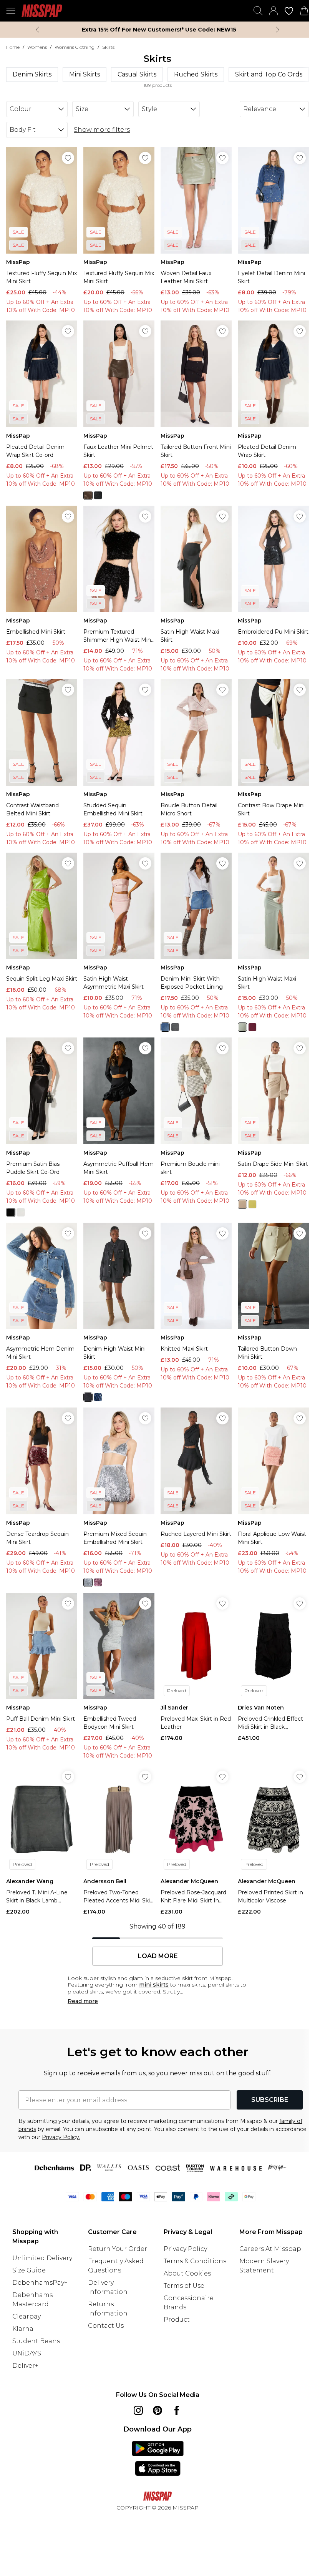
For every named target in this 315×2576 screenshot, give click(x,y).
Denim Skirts (32, 74)
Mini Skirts (85, 74)
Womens (37, 47)
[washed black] (88, 1397)
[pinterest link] (157, 2410)
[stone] (242, 1204)
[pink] (98, 1582)
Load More (158, 1956)
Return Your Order (118, 2249)
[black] (98, 495)
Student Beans (36, 2341)
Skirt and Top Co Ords (269, 74)
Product (177, 2320)
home (13, 47)
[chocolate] (88, 495)
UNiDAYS (27, 2353)
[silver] (21, 1212)
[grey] (175, 1027)
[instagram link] (138, 2410)
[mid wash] (165, 1027)
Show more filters (102, 130)
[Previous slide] (37, 30)
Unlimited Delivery (42, 2258)
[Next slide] (278, 30)
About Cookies (187, 2273)
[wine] (252, 1027)
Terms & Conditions (195, 2261)
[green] (252, 1204)
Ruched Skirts (196, 74)
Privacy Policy (185, 2249)
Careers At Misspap (270, 2249)
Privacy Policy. (61, 2137)
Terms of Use (184, 2286)
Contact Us (106, 2326)
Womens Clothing (75, 47)
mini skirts (154, 1985)
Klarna (23, 2329)
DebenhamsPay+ (40, 2283)
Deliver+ (25, 2366)
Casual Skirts (137, 74)
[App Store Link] (158, 2458)
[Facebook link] (177, 2410)
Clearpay (27, 2316)
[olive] (242, 1027)
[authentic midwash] (98, 1397)
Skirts (108, 47)
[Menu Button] (11, 11)
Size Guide (29, 2270)
